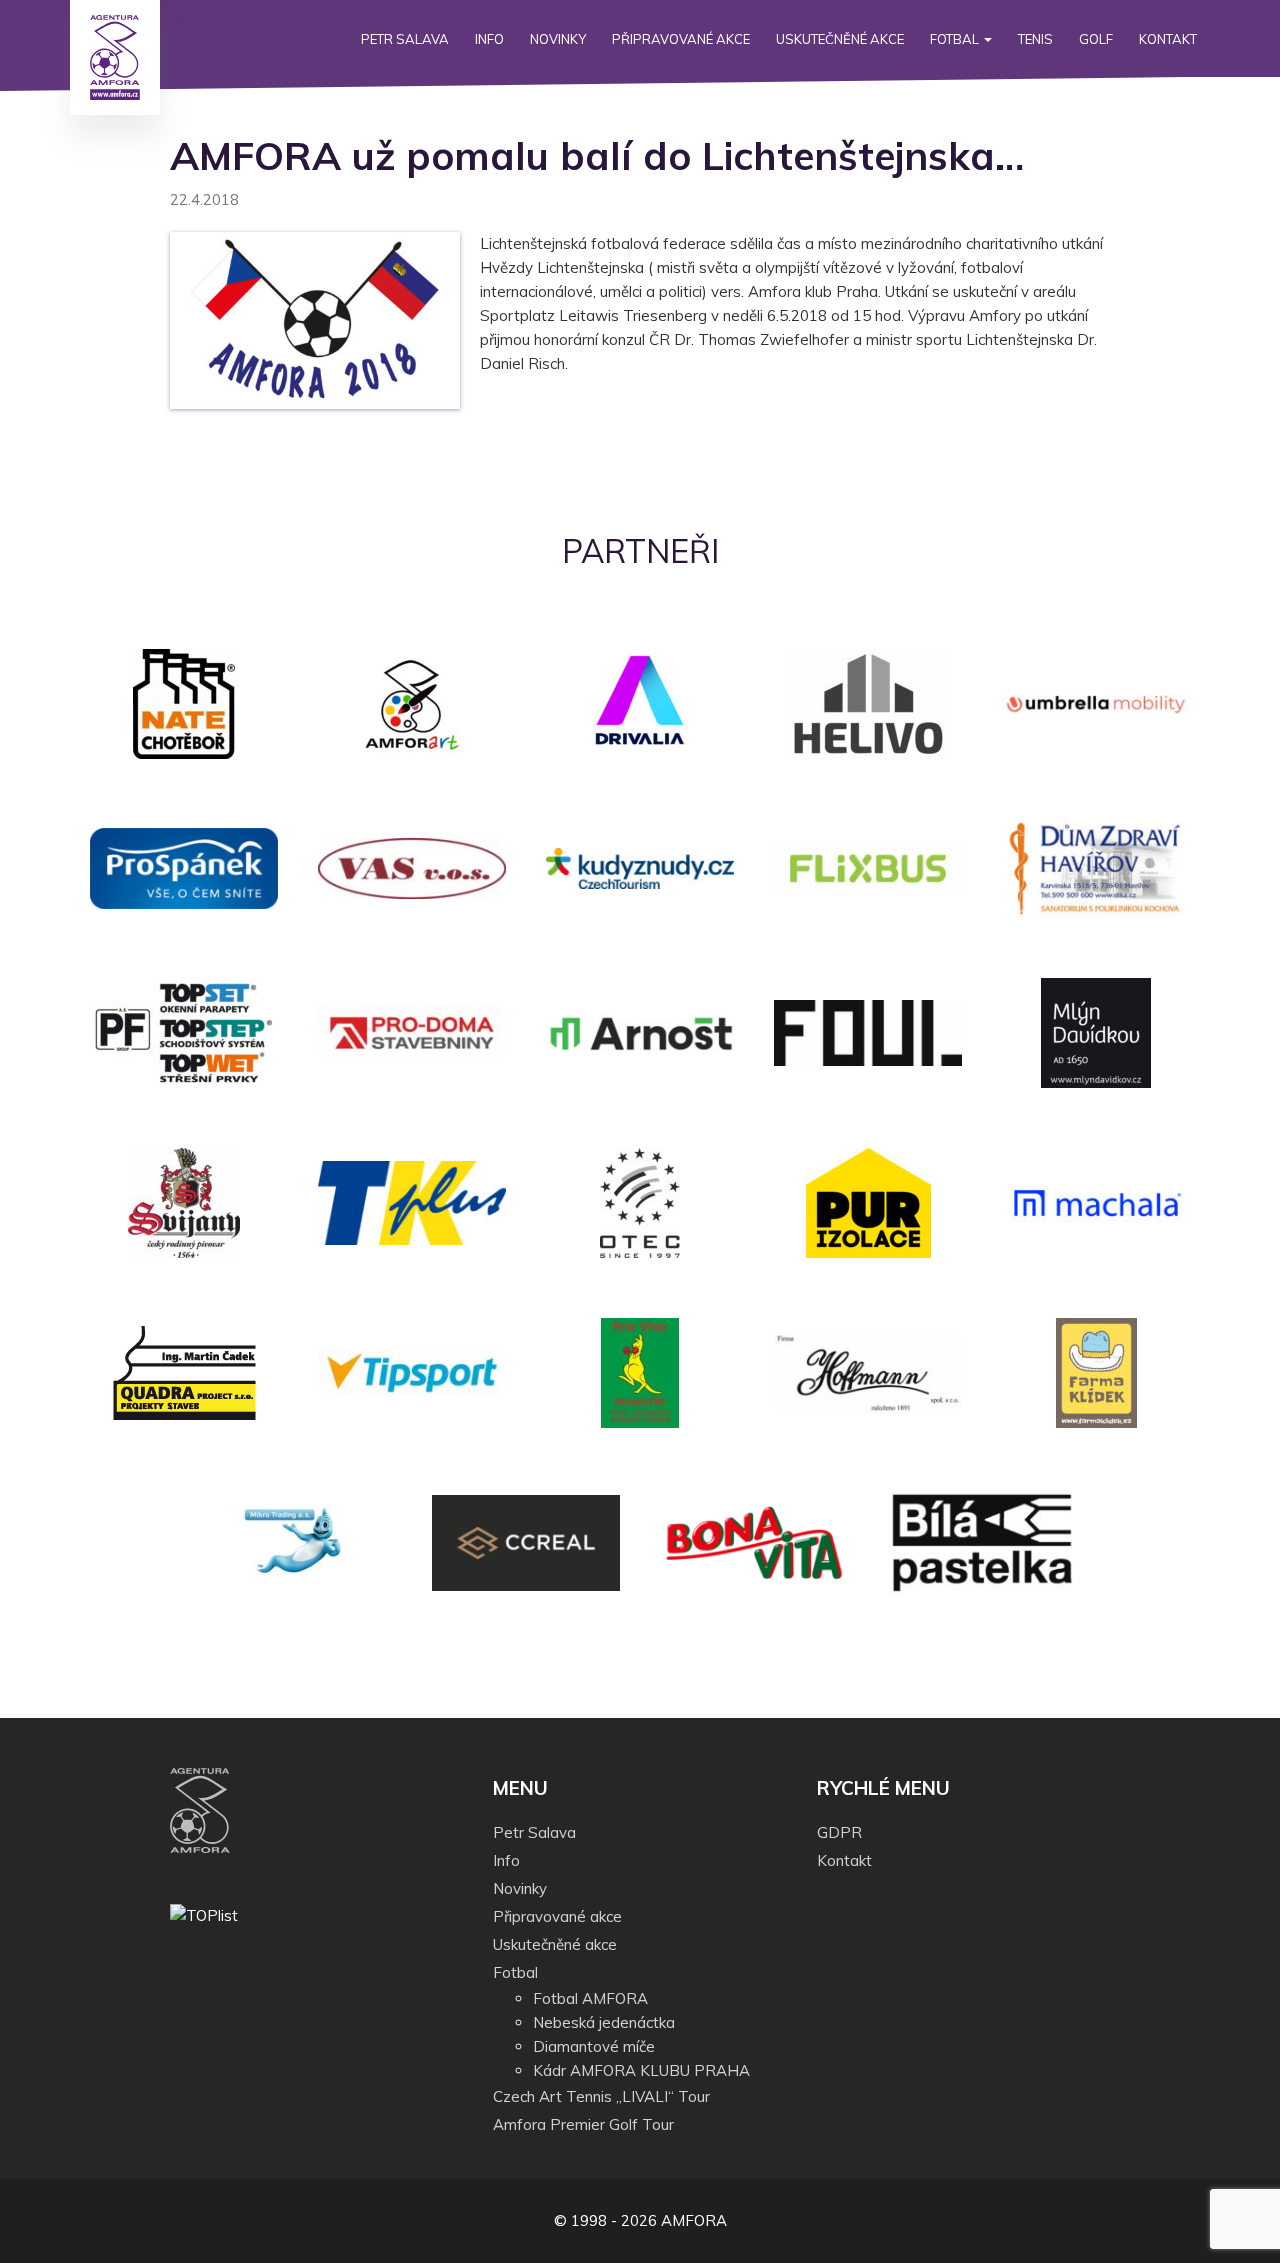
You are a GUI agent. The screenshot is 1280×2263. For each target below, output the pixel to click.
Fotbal (956, 39)
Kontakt (1168, 39)
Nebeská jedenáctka (604, 2022)
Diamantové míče (594, 2046)
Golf (1096, 39)
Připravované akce (681, 39)
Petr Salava (405, 39)
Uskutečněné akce (840, 39)
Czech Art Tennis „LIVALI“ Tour (601, 2096)
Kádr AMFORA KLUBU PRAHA (641, 2070)
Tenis (1035, 39)
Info (489, 39)
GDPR (839, 1832)
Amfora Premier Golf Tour (583, 2124)
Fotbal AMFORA (590, 1998)
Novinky (558, 39)
